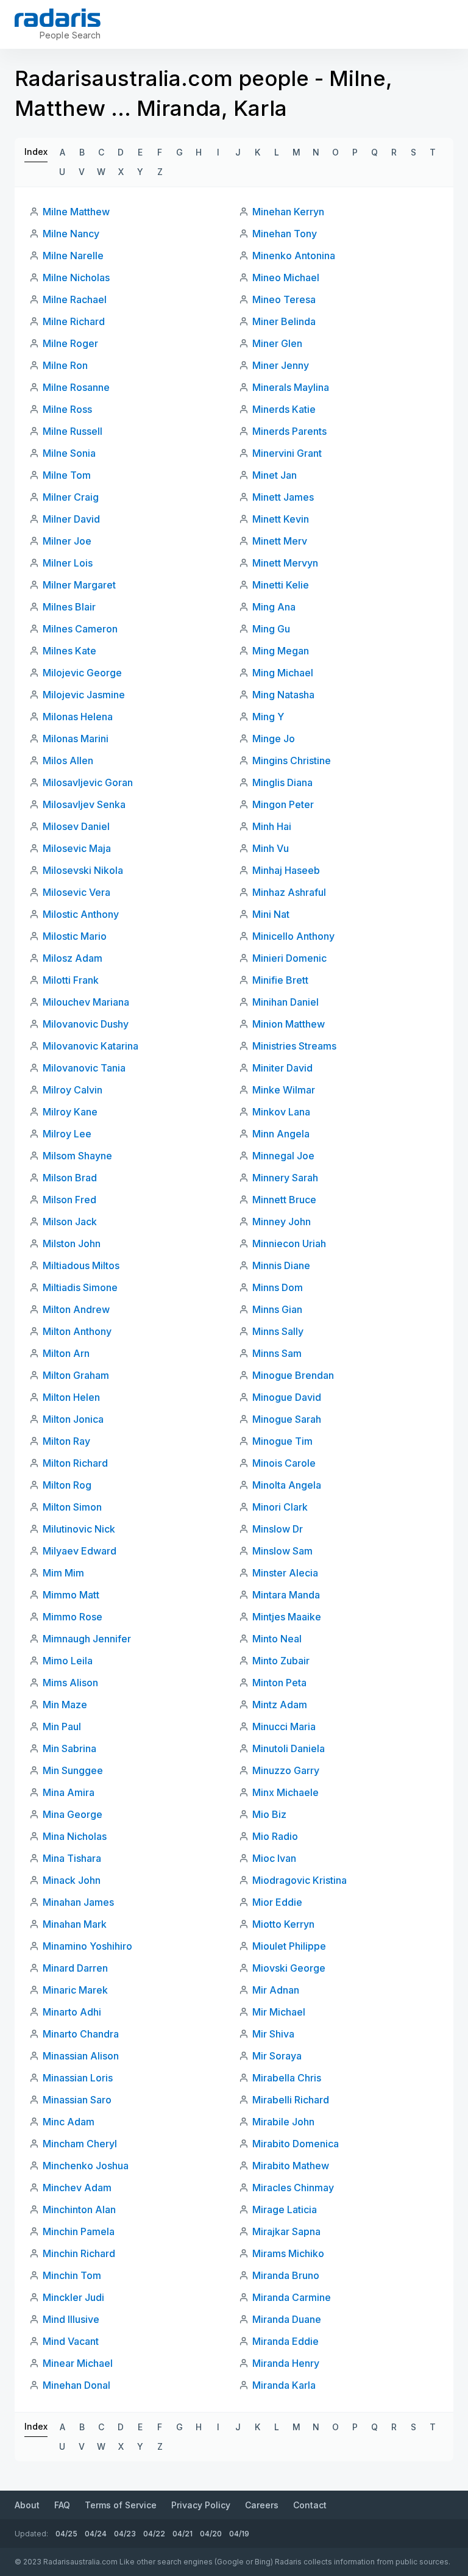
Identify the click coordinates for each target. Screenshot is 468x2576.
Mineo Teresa (284, 299)
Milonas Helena (78, 717)
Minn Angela (281, 1134)
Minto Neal (277, 1639)
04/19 (239, 2534)
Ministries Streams (294, 1046)
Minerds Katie (284, 409)
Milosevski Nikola (83, 870)
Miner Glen (277, 343)
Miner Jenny (281, 365)
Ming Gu (271, 629)
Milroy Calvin (73, 1090)
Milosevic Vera (76, 892)
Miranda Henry (286, 2363)
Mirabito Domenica (296, 2144)
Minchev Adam (77, 2188)
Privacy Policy (201, 2505)
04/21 (183, 2534)
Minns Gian (277, 1309)
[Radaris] (58, 18)
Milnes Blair (69, 607)
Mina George (73, 1814)
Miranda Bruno (286, 2275)
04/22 (154, 2534)
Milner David (71, 519)
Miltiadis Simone (80, 1287)
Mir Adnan (276, 1990)
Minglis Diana (282, 782)
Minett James (283, 497)
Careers (262, 2505)
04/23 (125, 2534)
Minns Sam (277, 1353)
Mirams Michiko (288, 2253)
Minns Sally (278, 1331)
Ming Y (268, 717)
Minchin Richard (79, 2253)
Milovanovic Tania (84, 1068)
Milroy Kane (70, 1112)
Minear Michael (78, 2363)
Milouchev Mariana (86, 1002)
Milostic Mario (75, 936)
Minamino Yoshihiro (87, 1946)
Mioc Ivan (274, 1858)
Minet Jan (275, 475)
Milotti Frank (71, 980)
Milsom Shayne (77, 1156)
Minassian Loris (78, 2078)
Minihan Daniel (285, 1002)
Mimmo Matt (71, 1595)
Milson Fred (69, 1200)
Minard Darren (75, 1968)
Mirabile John (283, 2122)
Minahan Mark (75, 1924)
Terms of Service (121, 2505)
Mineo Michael (286, 277)
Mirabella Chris (287, 2078)
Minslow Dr (278, 1529)
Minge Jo (274, 739)
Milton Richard (75, 1463)
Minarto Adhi (72, 2012)
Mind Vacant (71, 2341)
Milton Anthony (77, 1331)
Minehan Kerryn (288, 212)
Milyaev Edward (80, 1551)
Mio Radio (275, 1836)
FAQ (62, 2505)
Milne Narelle (73, 256)
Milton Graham (76, 1375)
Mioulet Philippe (289, 1946)
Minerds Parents (289, 431)
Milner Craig (71, 497)
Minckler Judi (73, 2297)
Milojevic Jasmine (84, 695)
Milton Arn (66, 1353)
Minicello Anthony (293, 936)
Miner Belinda (284, 321)
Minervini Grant (287, 453)
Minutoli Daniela (289, 1748)
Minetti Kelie (281, 585)
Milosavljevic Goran (88, 782)
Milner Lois (68, 563)
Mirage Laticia (285, 2209)
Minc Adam (69, 2122)
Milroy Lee (67, 1134)
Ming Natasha (283, 695)
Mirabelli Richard (291, 2100)
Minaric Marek (75, 1990)
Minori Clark (280, 1507)
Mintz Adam (280, 1705)
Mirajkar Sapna (286, 2231)
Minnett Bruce (284, 1200)
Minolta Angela (287, 1485)
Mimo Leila (68, 1661)
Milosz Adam (73, 958)
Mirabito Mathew (291, 2166)
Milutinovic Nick (79, 1529)
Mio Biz (269, 1814)
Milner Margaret (79, 585)
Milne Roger (70, 343)
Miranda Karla (284, 2385)
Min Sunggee (73, 1770)
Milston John (72, 1243)
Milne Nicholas (76, 277)
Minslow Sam (282, 1551)
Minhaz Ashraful (289, 892)
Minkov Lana (281, 1112)
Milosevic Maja (77, 848)
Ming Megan (281, 651)
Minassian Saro (77, 2100)
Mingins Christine (292, 760)
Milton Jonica (73, 1419)
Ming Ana (274, 607)
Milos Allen (68, 760)
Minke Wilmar (284, 1090)
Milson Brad (70, 1178)
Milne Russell (73, 431)
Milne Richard (74, 321)
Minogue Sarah (287, 1419)
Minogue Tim (282, 1441)
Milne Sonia (69, 453)
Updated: (31, 2534)
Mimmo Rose (73, 1617)
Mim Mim (63, 1573)
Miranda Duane (287, 2319)
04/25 (66, 2534)
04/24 (96, 2534)
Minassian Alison (81, 2056)
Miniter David (282, 1068)
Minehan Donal (76, 2385)
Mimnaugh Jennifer (87, 1639)
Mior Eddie (277, 1902)
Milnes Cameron (80, 629)
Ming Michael (283, 673)
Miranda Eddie (285, 2341)
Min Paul (62, 1726)
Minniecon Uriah (289, 1243)
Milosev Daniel (76, 826)
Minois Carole (284, 1463)
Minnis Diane (281, 1265)
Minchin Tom (72, 2275)
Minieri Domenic (289, 958)
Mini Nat (271, 914)
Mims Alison (70, 1683)
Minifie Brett (280, 980)
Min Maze (65, 1705)
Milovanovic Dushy (86, 1024)
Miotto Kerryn (283, 1924)
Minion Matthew (289, 1024)
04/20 (211, 2534)
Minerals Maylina (291, 387)
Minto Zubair (281, 1661)
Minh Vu (271, 848)
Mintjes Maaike (287, 1617)
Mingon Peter (283, 804)
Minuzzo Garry (286, 1770)
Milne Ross (67, 409)
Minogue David (287, 1397)
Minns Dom (278, 1287)
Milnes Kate (69, 651)
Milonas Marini (76, 739)
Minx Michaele (285, 1792)
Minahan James (78, 1902)
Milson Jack (70, 1222)
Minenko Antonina (294, 256)
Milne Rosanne (76, 387)
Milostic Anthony (81, 914)
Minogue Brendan (293, 1375)
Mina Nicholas (75, 1836)
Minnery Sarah (285, 1178)
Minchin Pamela (79, 2231)
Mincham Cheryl (80, 2144)
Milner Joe (67, 541)
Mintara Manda (286, 1595)
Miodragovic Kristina (300, 1880)
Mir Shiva (273, 2034)
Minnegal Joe (283, 1156)
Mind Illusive (71, 2319)
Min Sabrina (69, 1748)
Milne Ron (65, 365)
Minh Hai (272, 826)
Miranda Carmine (292, 2297)
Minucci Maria (284, 1726)
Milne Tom (67, 475)
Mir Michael (279, 2012)
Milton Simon (72, 1507)
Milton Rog (67, 1485)
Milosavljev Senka (84, 804)
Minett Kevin (281, 519)
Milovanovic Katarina (90, 1046)
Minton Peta (279, 1683)
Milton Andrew (76, 1309)
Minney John (282, 1222)
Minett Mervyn (285, 563)
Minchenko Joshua (86, 2166)
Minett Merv (280, 541)
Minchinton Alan (79, 2209)
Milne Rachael (75, 299)
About (27, 2505)
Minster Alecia (285, 1573)
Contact (310, 2505)
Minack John (72, 1880)
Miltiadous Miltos (81, 1265)
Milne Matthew (76, 212)
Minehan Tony (285, 234)
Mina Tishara (72, 1858)
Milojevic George (82, 673)
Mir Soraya (277, 2056)
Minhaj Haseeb (286, 870)
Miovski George (289, 1968)
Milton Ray (66, 1441)
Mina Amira (69, 1792)
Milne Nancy (71, 234)
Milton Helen (71, 1397)
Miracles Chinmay (293, 2188)
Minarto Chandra (81, 2034)
